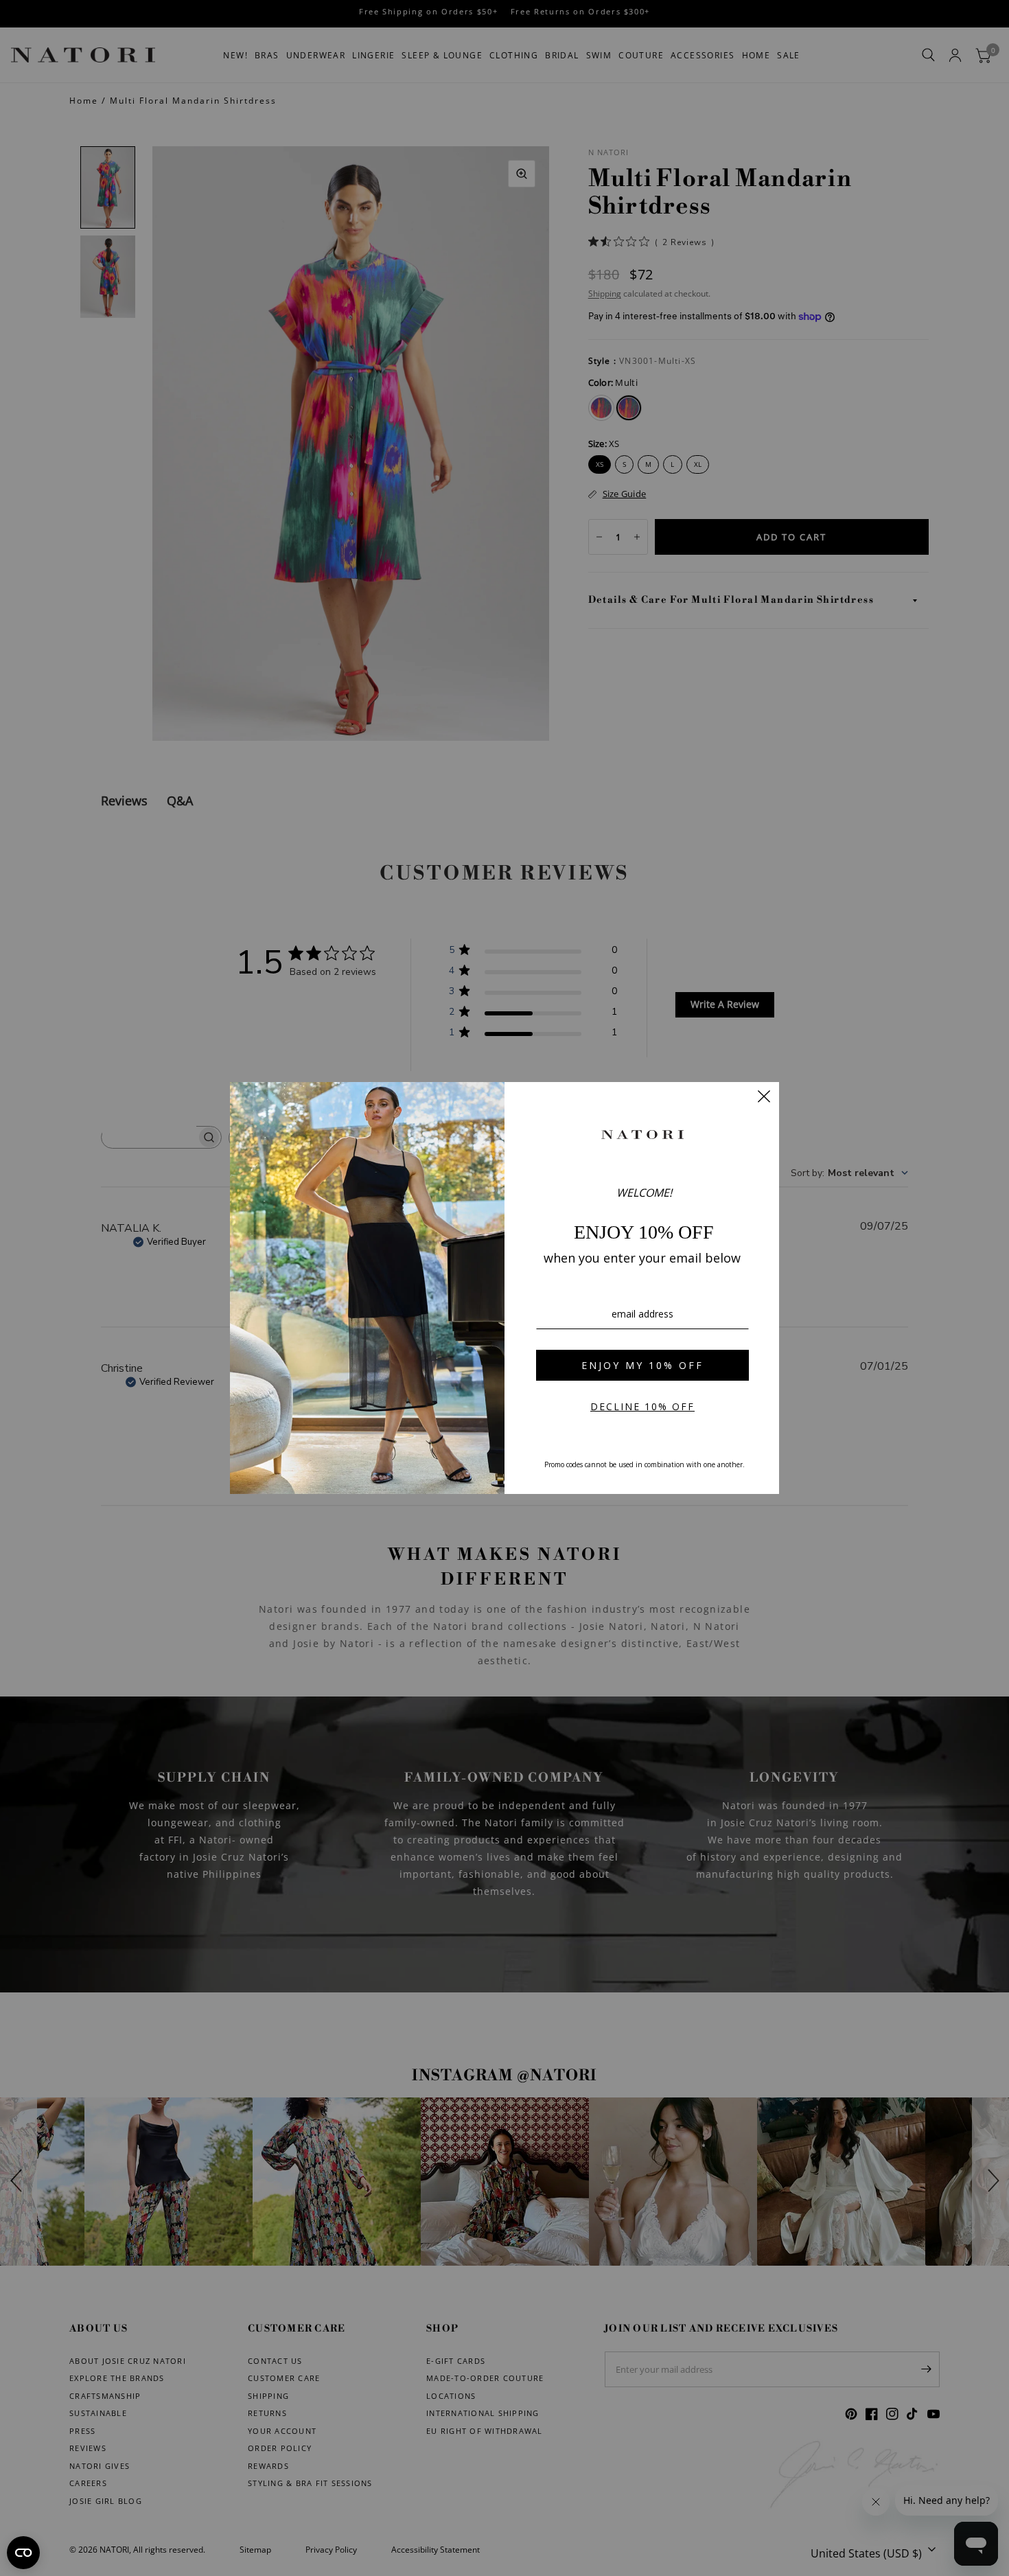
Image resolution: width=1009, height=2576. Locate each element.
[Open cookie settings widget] (23, 2553)
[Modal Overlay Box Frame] (505, 1288)
